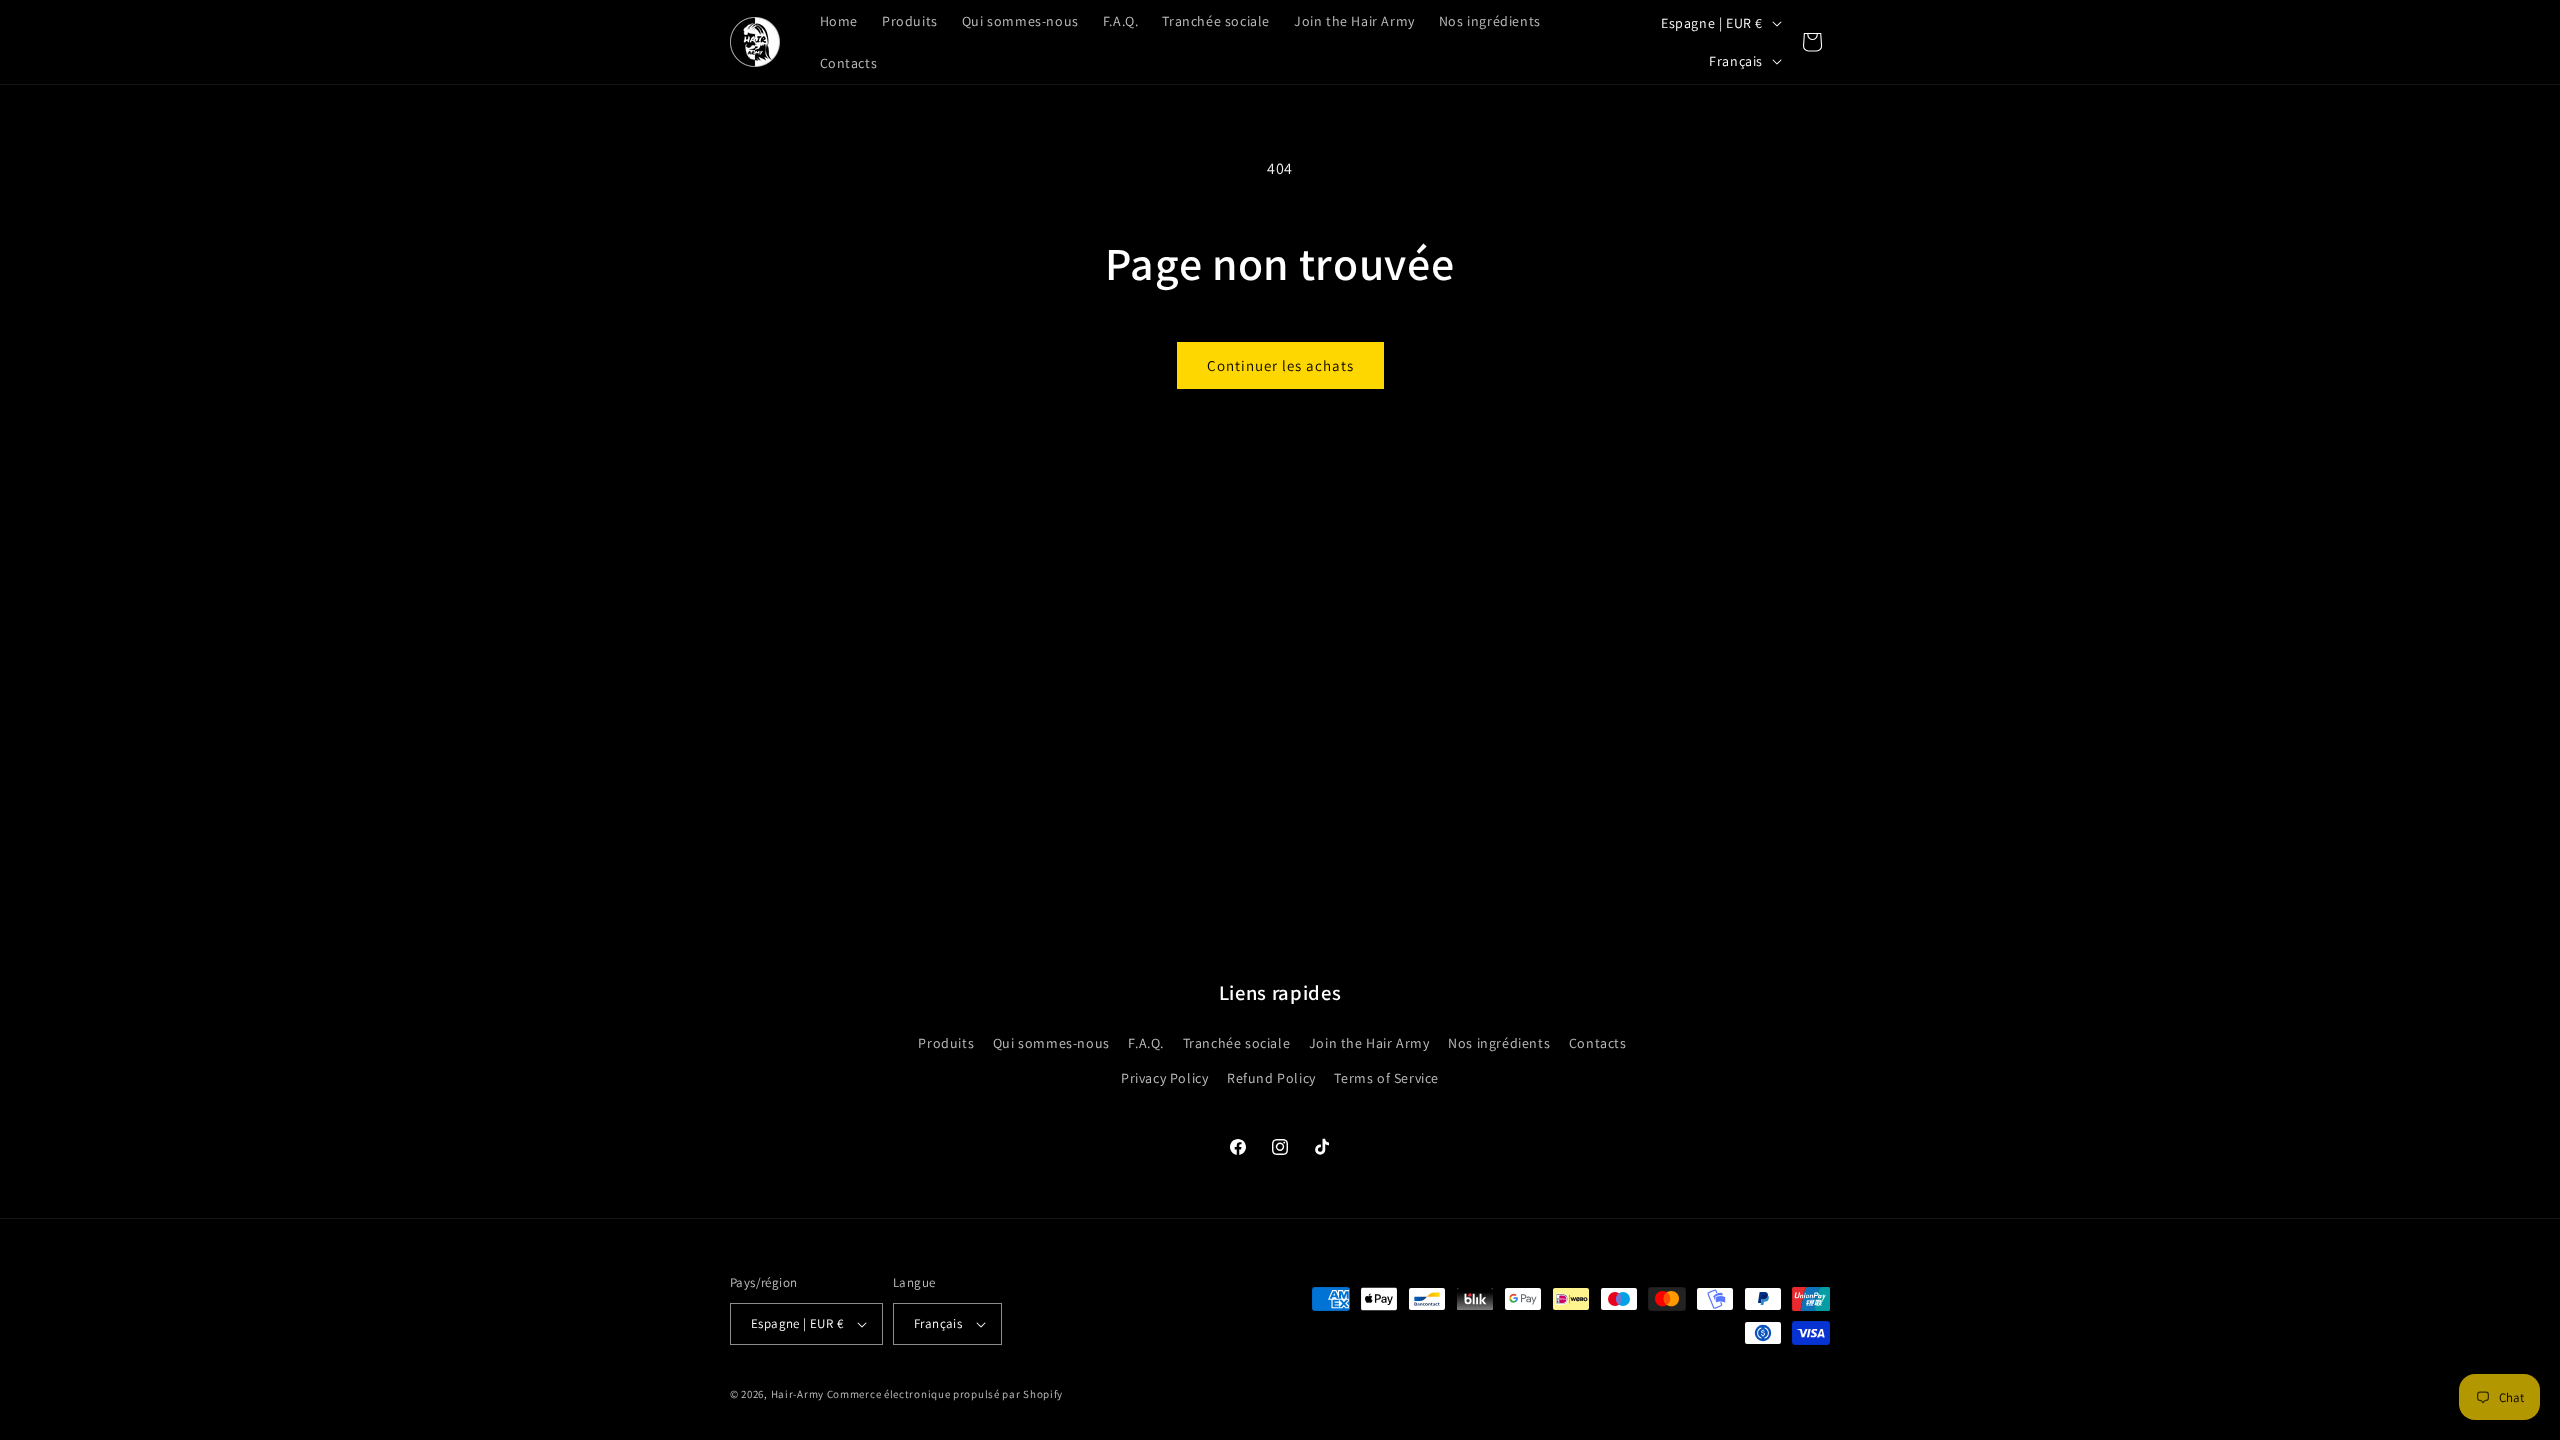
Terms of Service (1386, 1078)
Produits (946, 1043)
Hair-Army (797, 1394)
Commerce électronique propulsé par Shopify (945, 1394)
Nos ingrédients (1499, 1043)
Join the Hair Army (1369, 1043)
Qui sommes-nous (1051, 1043)
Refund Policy (1271, 1078)
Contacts (1598, 1043)
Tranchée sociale (1237, 1043)
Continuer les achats (1280, 365)
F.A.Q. (1146, 1043)
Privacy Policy (1164, 1078)
